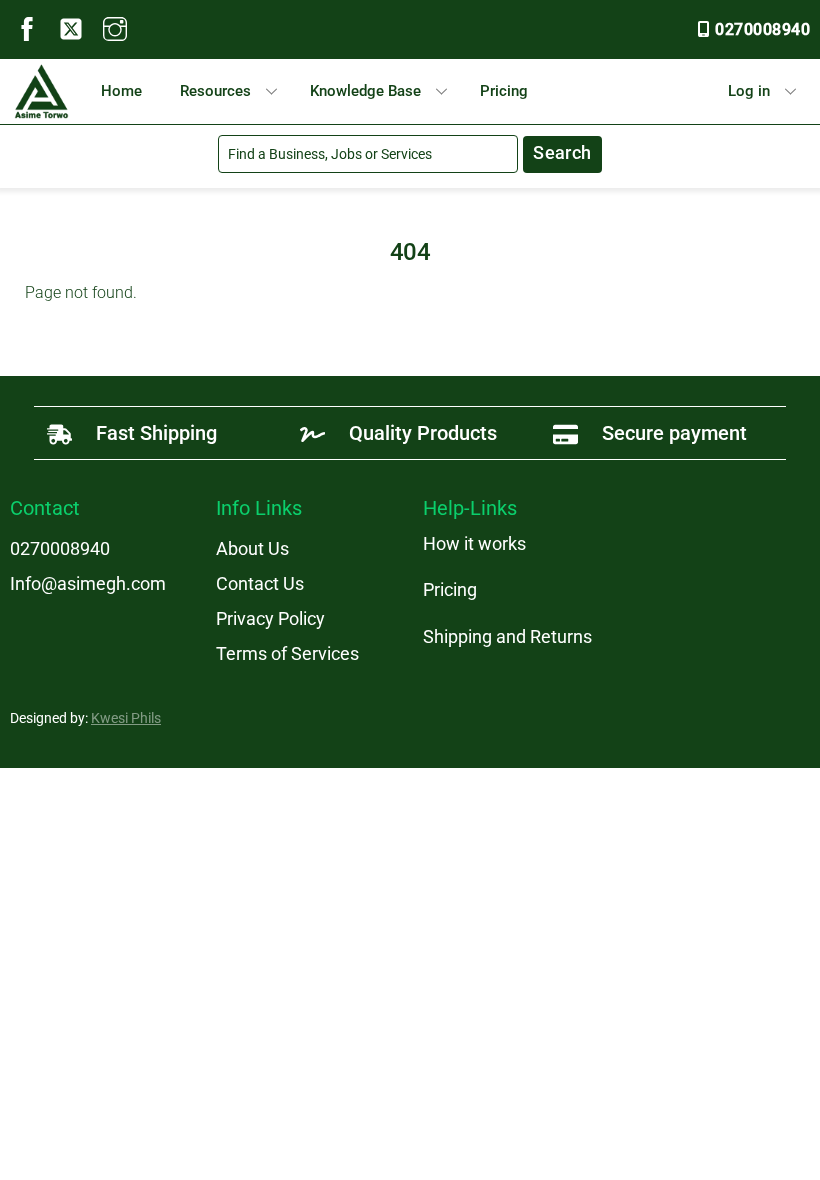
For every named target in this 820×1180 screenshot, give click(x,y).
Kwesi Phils (126, 718)
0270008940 (762, 29)
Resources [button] (215, 91)
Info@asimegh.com (88, 583)
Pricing (504, 91)
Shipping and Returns (507, 636)
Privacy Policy (270, 618)
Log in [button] (749, 91)
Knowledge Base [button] (365, 91)
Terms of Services (287, 653)
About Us (252, 548)
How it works (474, 543)
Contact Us (260, 583)
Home (121, 91)
